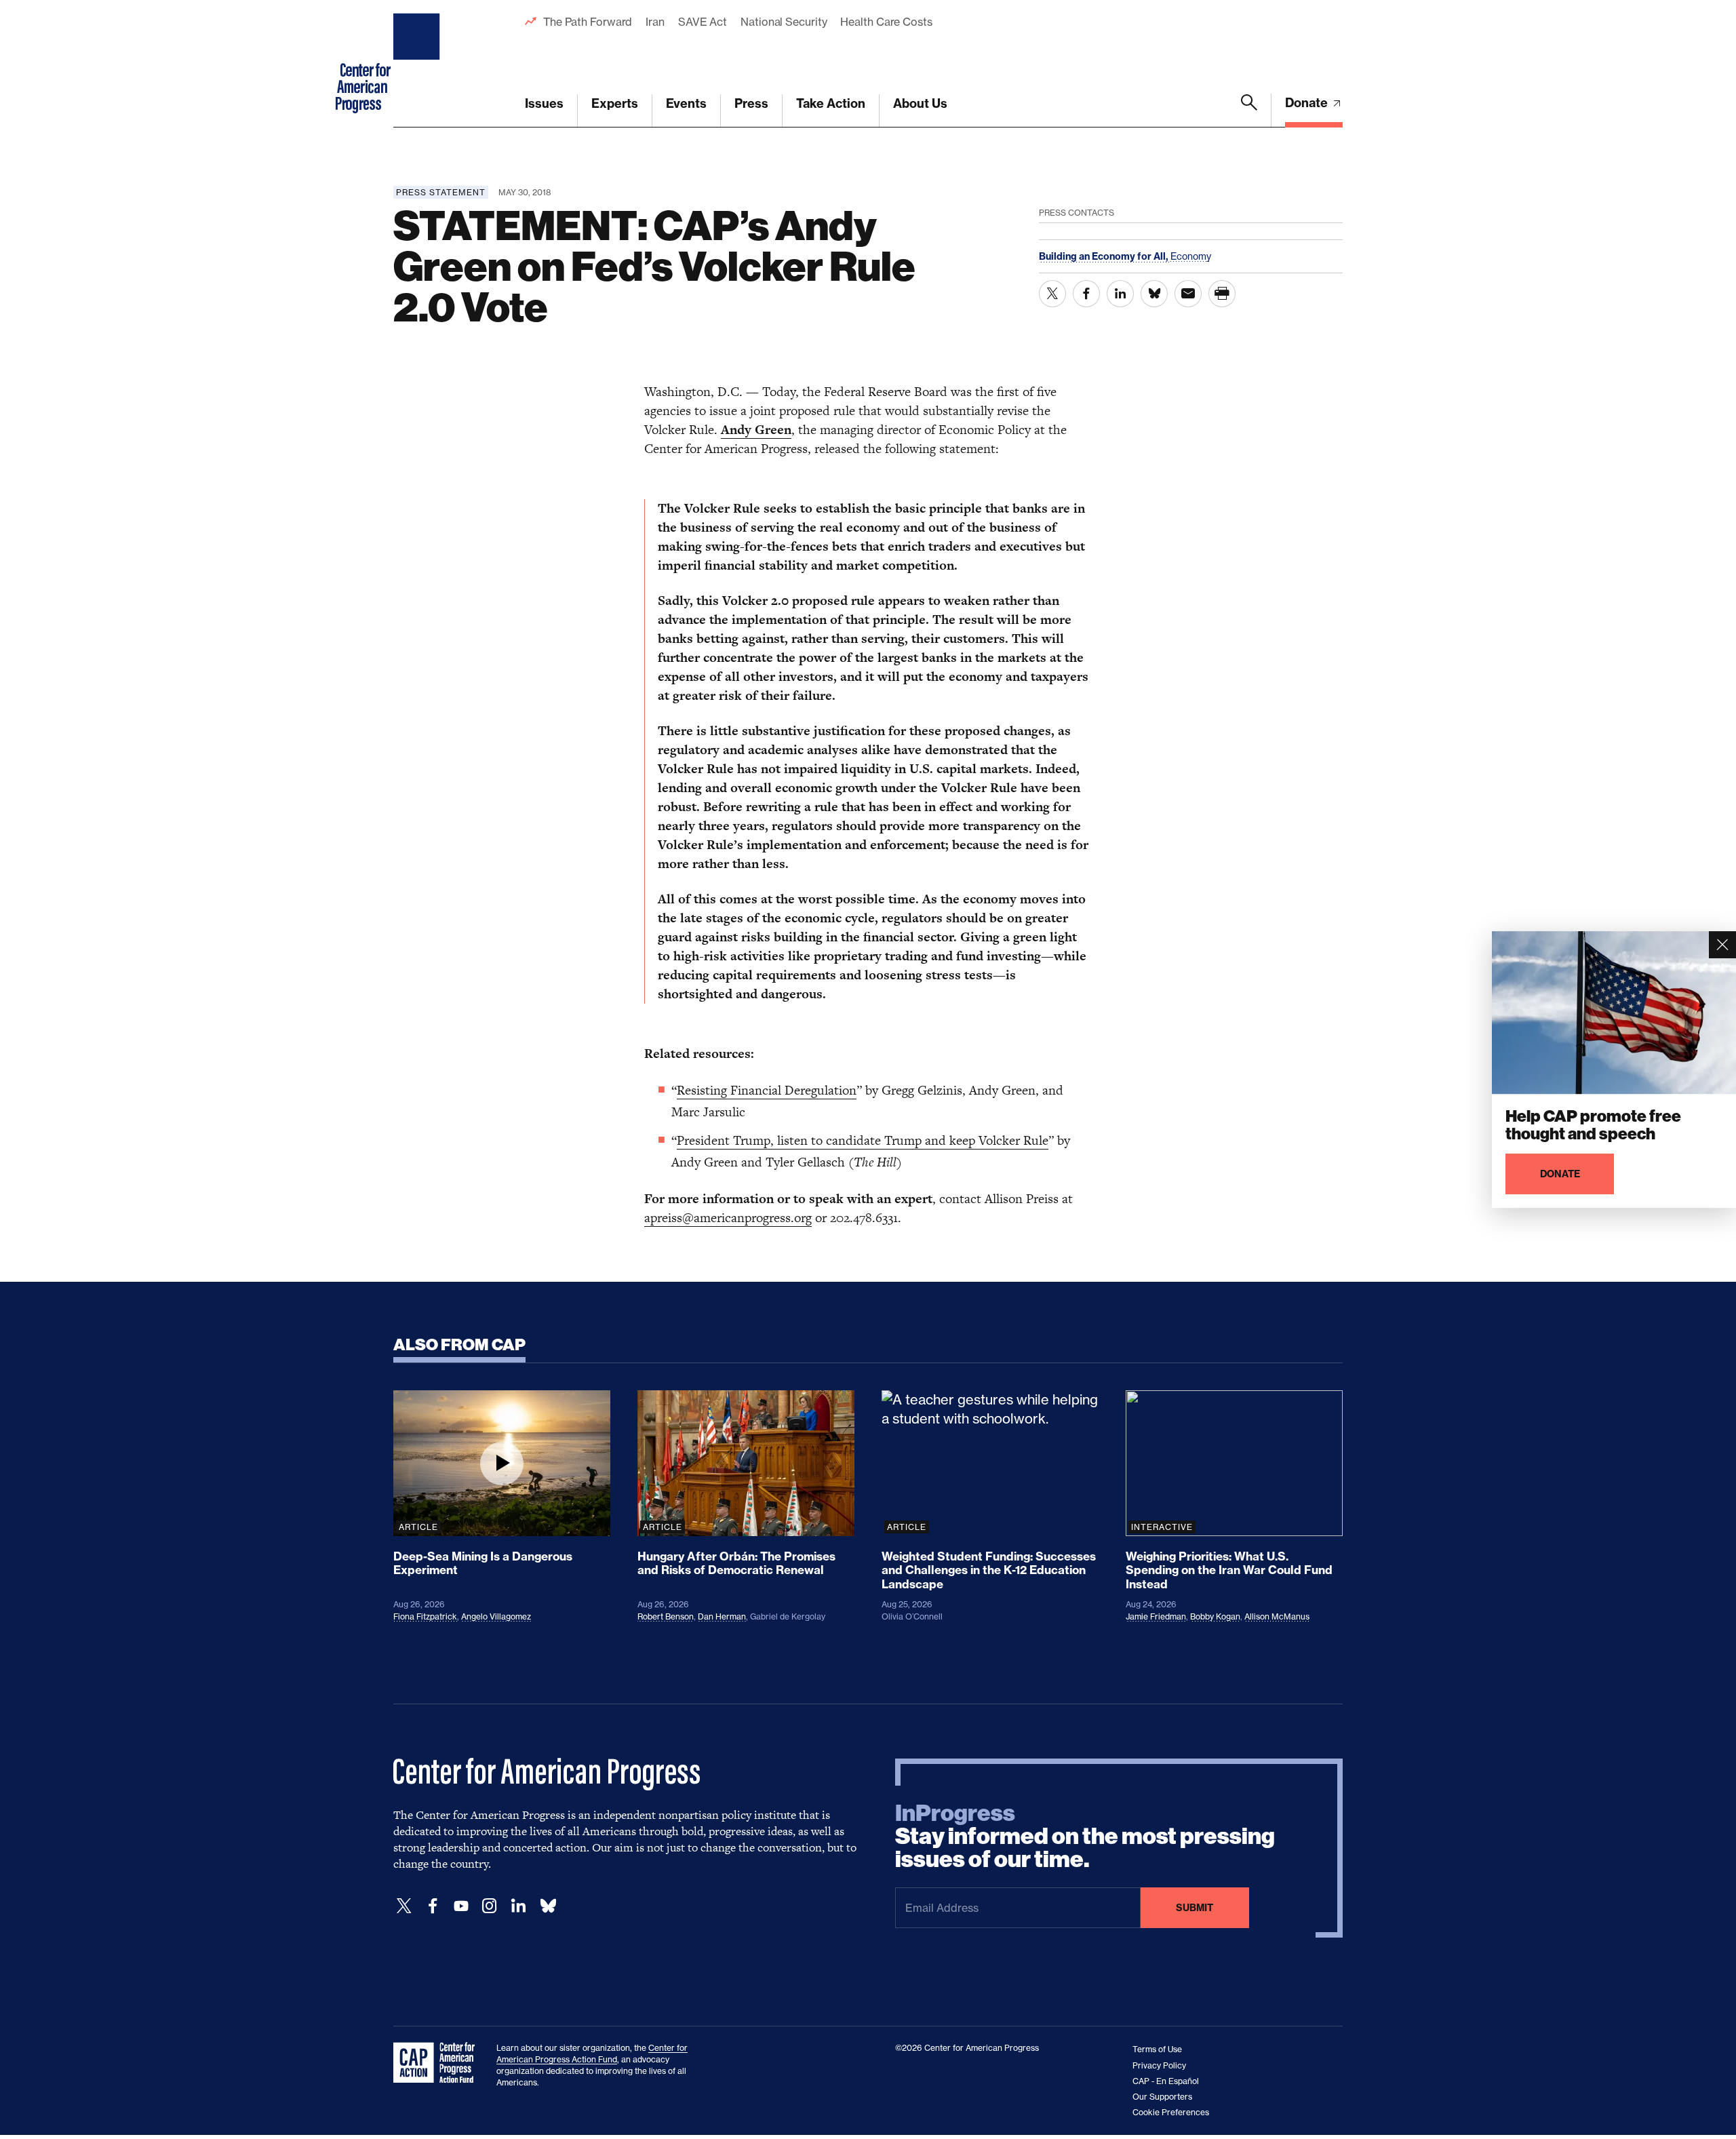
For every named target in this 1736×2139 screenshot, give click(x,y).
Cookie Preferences (1171, 2112)
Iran (655, 22)
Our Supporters (1162, 2097)
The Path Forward (588, 22)
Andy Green (756, 430)
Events (686, 103)
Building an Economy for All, (1105, 256)
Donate (1308, 103)
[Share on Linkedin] (1120, 294)
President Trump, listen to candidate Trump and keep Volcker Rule (863, 1140)
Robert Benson (666, 1616)
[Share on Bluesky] (1154, 294)
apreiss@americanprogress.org (728, 1218)
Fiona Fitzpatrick (425, 1616)
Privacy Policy (1159, 2065)
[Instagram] (490, 1906)
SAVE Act (703, 22)
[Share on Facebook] (1086, 294)
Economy (1191, 256)
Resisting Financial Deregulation (767, 1090)
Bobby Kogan (1215, 1616)
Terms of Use (1157, 2049)
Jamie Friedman (1156, 1616)
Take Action (831, 103)
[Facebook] (433, 1906)
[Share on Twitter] (1052, 294)
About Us (920, 103)
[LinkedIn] (518, 1906)
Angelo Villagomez (496, 1616)
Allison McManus (1277, 1616)
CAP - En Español (1166, 2081)
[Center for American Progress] (418, 64)
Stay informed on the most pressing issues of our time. (1085, 1837)
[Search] (1249, 111)
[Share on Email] (1188, 294)
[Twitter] (404, 1906)
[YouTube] (461, 1906)
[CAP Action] (438, 2063)
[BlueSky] (548, 1906)
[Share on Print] (1222, 294)
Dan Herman (722, 1616)
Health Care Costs (886, 22)
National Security (784, 22)
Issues (544, 103)
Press (751, 103)
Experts (615, 103)
